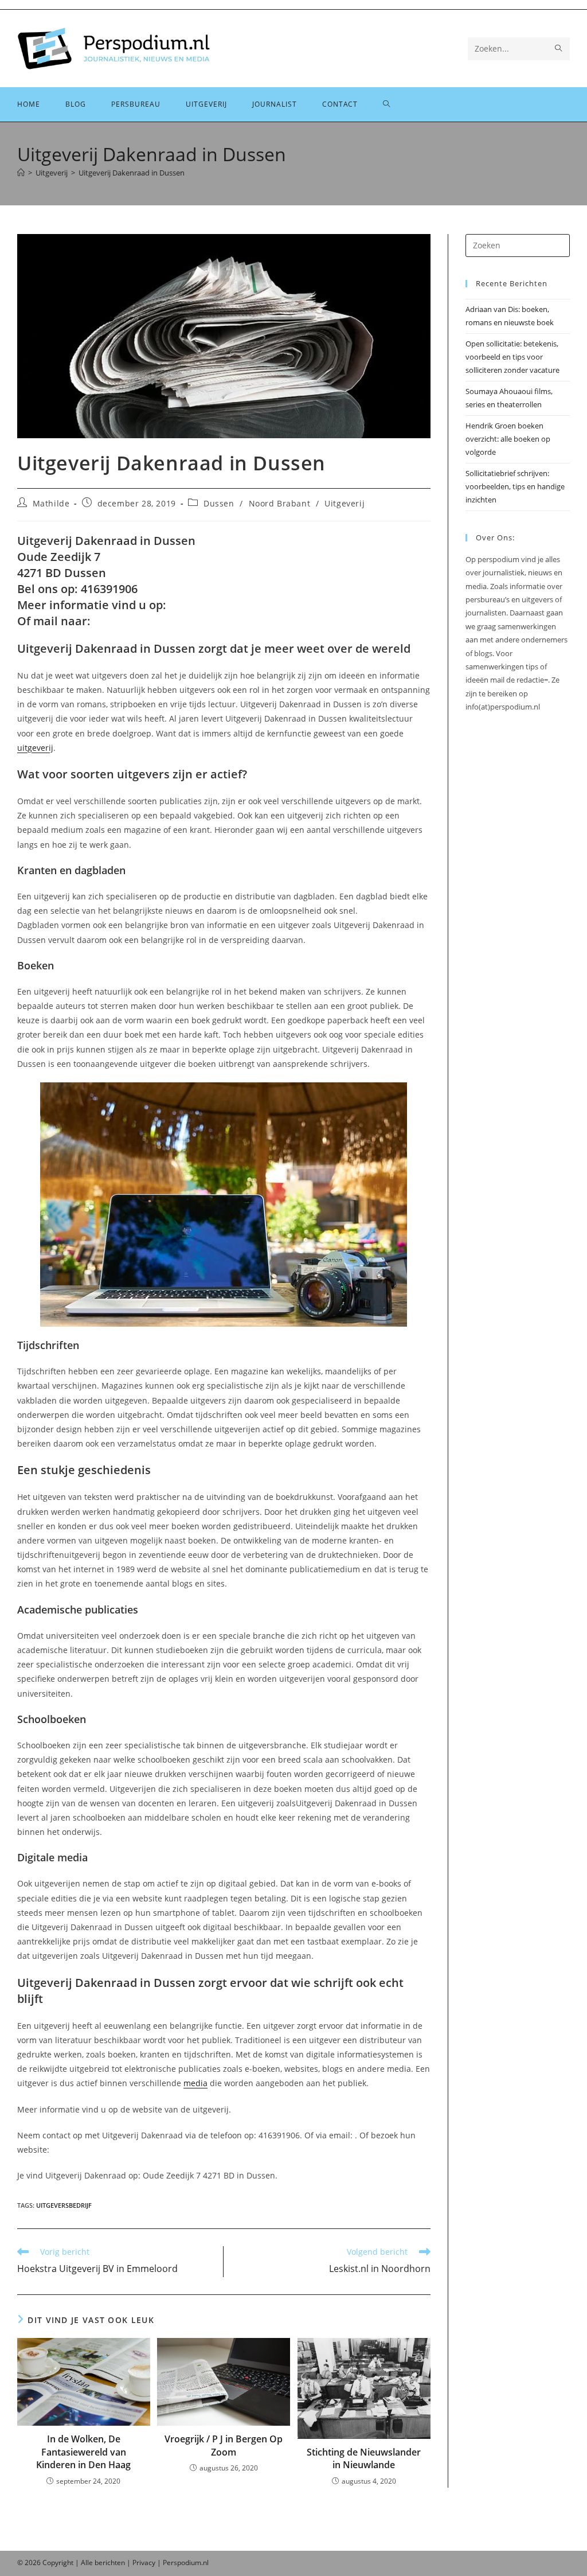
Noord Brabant (280, 503)
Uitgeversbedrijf (64, 2205)
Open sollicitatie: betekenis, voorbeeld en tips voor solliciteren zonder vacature (512, 357)
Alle (88, 2563)
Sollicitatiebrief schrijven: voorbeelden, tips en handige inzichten (515, 487)
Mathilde (51, 503)
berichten (110, 2563)
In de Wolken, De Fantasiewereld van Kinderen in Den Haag (83, 2452)
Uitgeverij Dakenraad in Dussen (132, 173)
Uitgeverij (345, 503)
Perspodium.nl (186, 2563)
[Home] (21, 173)
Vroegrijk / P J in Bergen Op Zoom (224, 2445)
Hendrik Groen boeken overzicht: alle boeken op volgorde (508, 439)
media (195, 2083)
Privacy (144, 2563)
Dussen (219, 503)
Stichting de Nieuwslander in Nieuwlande (364, 2458)
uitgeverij (35, 748)
